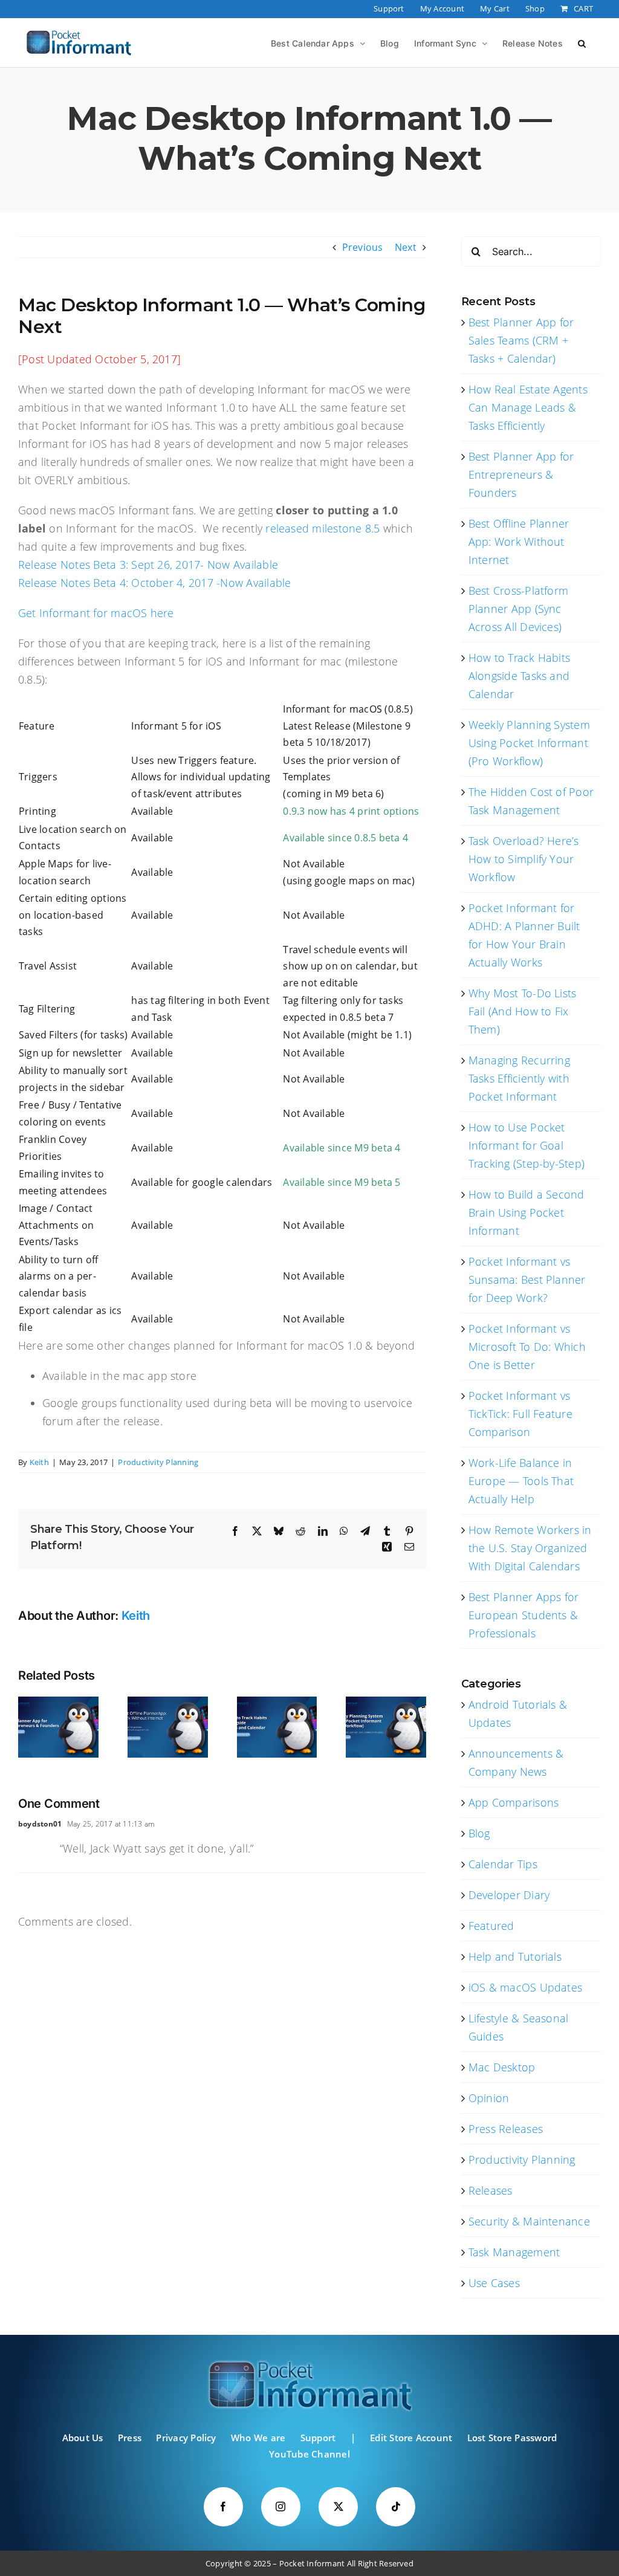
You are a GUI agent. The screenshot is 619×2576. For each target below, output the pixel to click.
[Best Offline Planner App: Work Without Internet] (168, 1703)
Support (318, 2438)
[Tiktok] (396, 2507)
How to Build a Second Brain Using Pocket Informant (527, 1212)
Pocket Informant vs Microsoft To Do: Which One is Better (527, 1347)
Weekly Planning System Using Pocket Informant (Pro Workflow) (529, 743)
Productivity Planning (158, 1462)
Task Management (514, 2252)
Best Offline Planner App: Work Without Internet (519, 542)
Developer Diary (509, 1895)
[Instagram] (281, 2507)
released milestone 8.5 (324, 528)
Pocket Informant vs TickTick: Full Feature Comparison (520, 1414)
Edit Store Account (411, 2438)
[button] (582, 42)
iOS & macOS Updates (526, 1987)
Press (130, 2438)
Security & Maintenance (529, 2221)
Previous (363, 247)
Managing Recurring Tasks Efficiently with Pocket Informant (519, 1078)
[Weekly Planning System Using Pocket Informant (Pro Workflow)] (386, 1703)
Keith (39, 1462)
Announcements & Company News (516, 1762)
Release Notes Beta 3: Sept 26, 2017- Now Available (148, 565)
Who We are (258, 2438)
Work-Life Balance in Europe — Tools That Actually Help (521, 1481)
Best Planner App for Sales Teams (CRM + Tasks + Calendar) (521, 340)
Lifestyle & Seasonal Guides (519, 2027)
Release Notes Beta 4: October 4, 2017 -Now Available (154, 583)
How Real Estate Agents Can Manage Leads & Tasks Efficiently (528, 407)
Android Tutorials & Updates (518, 1714)
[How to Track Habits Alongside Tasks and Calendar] (277, 1703)
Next (406, 247)
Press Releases (506, 2129)
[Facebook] (223, 2507)
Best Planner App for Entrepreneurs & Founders (521, 474)
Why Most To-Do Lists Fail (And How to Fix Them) (523, 1011)
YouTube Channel (309, 2454)
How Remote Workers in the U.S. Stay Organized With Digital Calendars (530, 1548)
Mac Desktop (502, 2067)
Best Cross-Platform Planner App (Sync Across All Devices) (519, 609)
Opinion (489, 2098)
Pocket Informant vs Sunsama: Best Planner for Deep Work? (527, 1280)
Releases (491, 2190)
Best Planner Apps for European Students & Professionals (524, 1615)
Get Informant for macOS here (96, 613)
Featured (491, 1926)
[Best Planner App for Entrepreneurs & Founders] (58, 1703)
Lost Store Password (512, 2438)
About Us (83, 2438)
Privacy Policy (186, 2438)
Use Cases (494, 2283)
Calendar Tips (503, 1864)
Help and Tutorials (515, 1956)
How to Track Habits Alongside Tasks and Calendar (520, 676)
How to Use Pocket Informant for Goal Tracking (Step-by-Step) (527, 1145)
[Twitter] (338, 2507)
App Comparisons (514, 1802)
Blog (479, 1833)
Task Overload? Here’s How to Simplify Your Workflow (524, 859)
